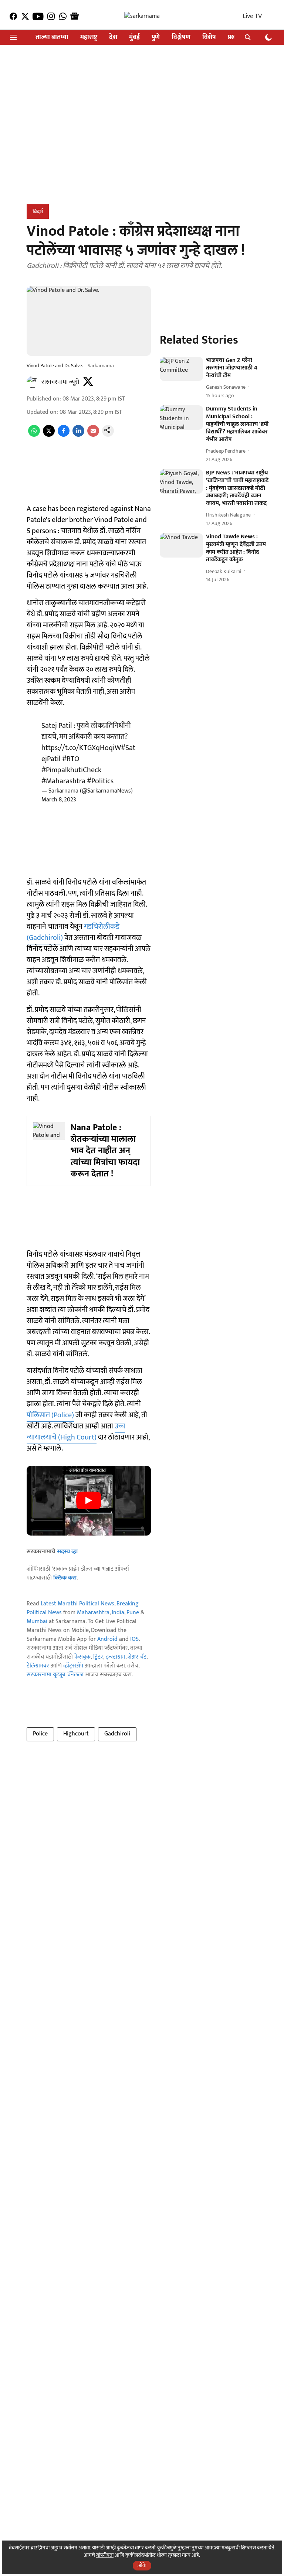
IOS (134, 1639)
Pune (133, 1613)
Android (107, 1639)
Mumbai (37, 1621)
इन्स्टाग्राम (116, 1657)
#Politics (100, 781)
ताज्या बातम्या (52, 38)
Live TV (252, 16)
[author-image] (33, 382)
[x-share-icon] (49, 435)
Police (40, 1734)
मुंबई (134, 38)
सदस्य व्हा (67, 1552)
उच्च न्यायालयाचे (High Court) (76, 1432)
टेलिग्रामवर (38, 1666)
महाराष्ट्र (89, 38)
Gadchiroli (117, 1734)
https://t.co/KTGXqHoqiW (81, 748)
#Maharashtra (63, 781)
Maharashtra (93, 1613)
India (118, 1613)
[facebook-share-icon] (64, 435)
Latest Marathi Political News (77, 1604)
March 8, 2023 (59, 800)
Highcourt (76, 1734)
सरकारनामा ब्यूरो (60, 382)
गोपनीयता (105, 2555)
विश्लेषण (181, 38)
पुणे (156, 38)
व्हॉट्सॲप (73, 1666)
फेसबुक (82, 1657)
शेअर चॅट (137, 1657)
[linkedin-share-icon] (78, 435)
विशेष (209, 38)
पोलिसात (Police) (50, 1415)
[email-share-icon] (93, 435)
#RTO (71, 759)
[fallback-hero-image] (181, 369)
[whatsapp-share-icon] (34, 435)
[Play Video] (89, 1500)
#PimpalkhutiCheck (71, 770)
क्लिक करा (65, 1578)
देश (113, 38)
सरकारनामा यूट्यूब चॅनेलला (55, 1675)
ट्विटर (98, 1657)
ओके (142, 2565)
